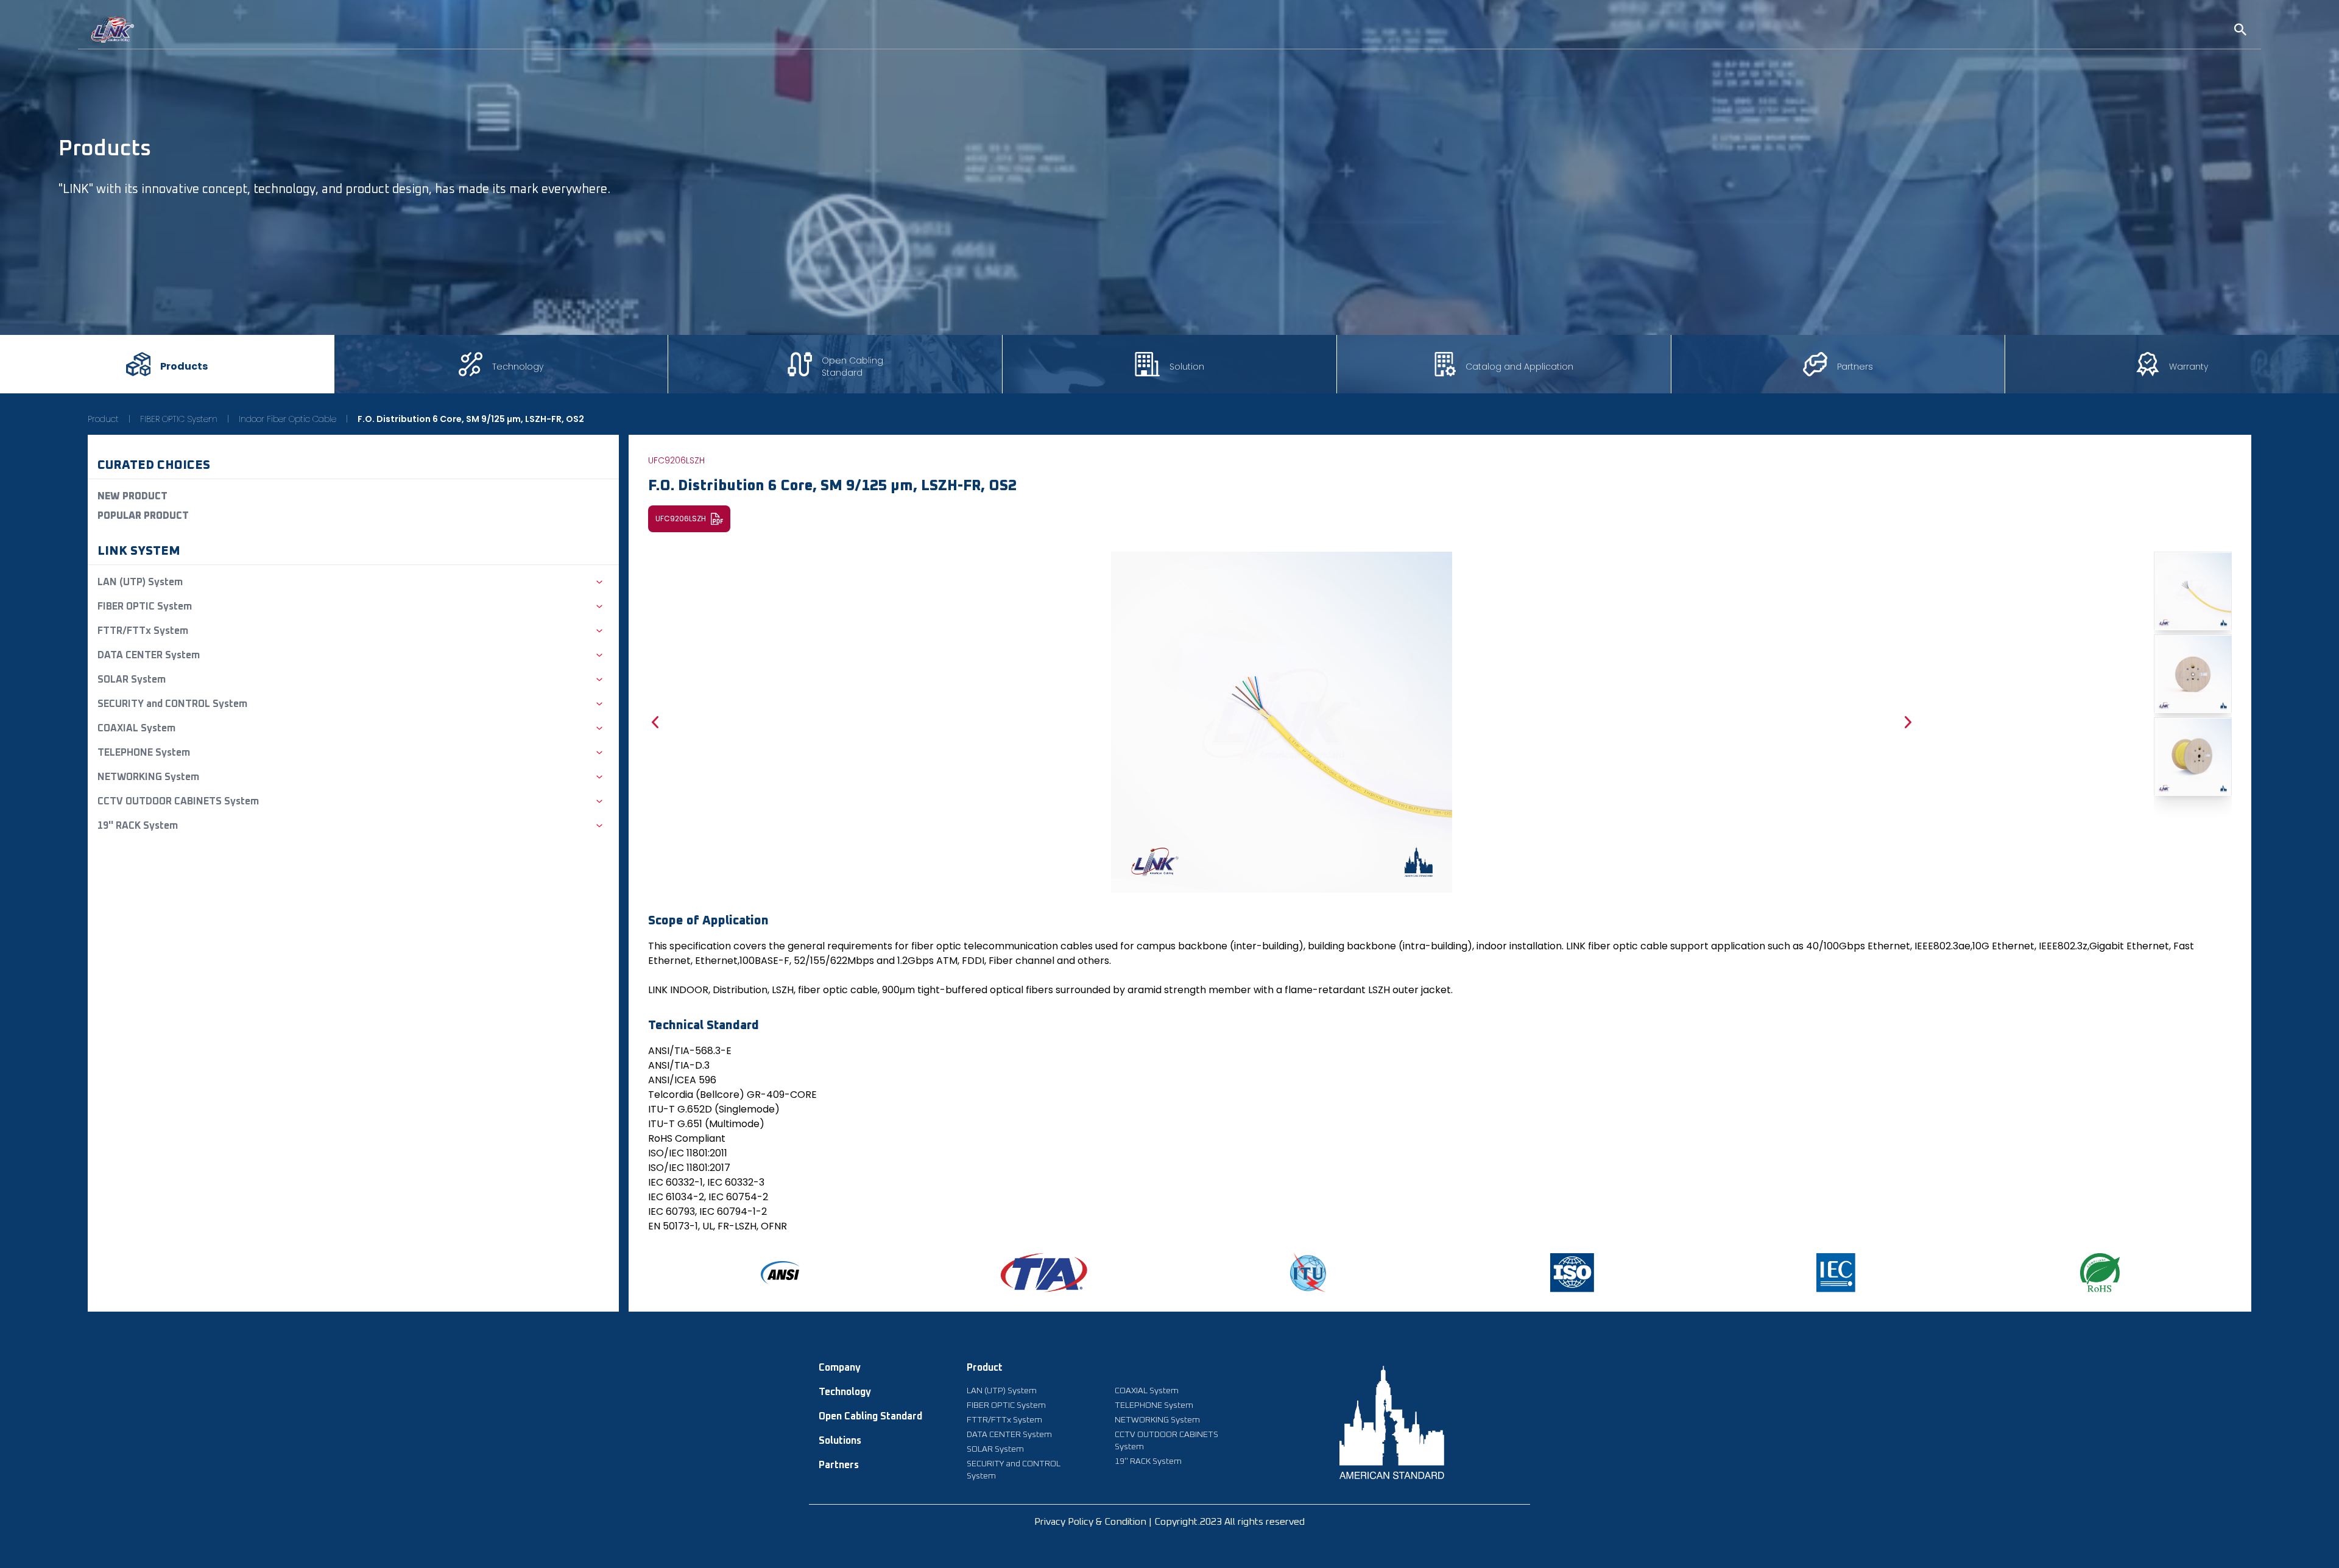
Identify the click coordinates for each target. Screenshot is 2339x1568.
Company (840, 1368)
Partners (839, 1465)
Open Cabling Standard (870, 1416)
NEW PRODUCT (132, 496)
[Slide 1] (2193, 591)
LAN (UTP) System (1002, 1391)
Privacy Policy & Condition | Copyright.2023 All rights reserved (1169, 1522)
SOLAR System (995, 1449)
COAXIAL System (1147, 1391)
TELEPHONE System (1154, 1405)
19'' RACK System (1148, 1461)
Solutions (840, 1441)
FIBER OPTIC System (179, 419)
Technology (845, 1392)
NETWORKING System (1157, 1420)
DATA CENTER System (1009, 1435)
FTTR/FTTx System (1004, 1420)
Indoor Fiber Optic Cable (288, 419)
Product (103, 419)
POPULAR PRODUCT (143, 516)
